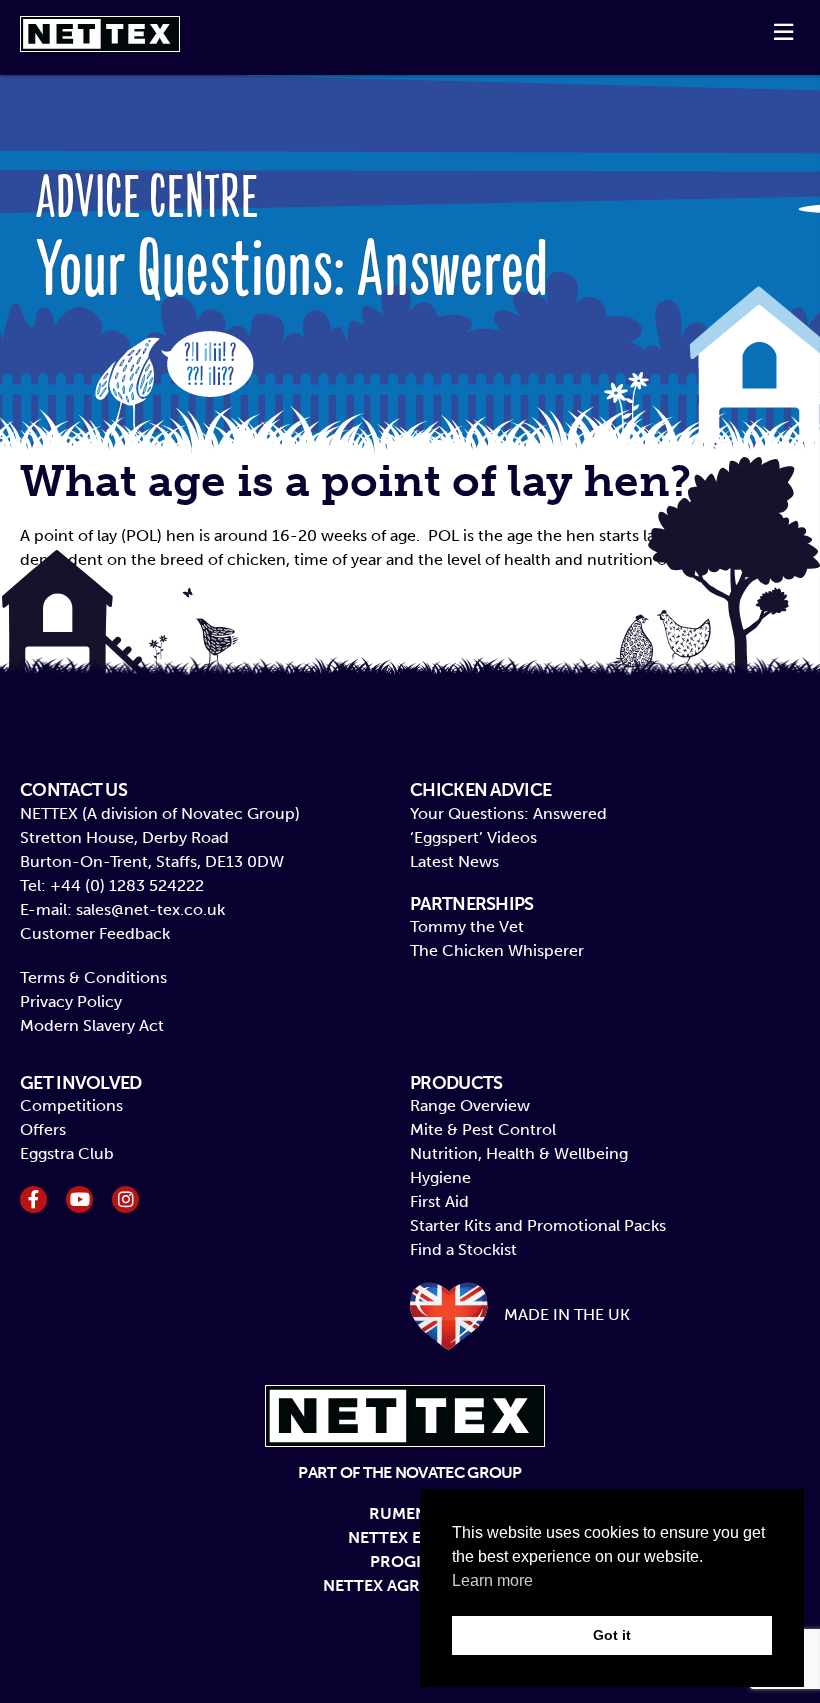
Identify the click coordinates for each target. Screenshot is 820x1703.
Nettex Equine (410, 1537)
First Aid (439, 1201)
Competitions (71, 1105)
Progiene (410, 1561)
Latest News (454, 861)
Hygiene (440, 1177)
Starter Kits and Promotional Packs (538, 1225)
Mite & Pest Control (483, 1129)
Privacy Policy (71, 1001)
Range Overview (470, 1105)
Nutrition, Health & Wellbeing (519, 1153)
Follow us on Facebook (33, 1199)
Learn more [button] (492, 1580)
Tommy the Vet (467, 926)
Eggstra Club (67, 1153)
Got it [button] (612, 1635)
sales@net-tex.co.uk (150, 909)
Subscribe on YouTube (79, 1199)
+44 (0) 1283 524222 (127, 885)
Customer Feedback (95, 933)
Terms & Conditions (93, 977)
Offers (43, 1129)
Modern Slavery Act (92, 1025)
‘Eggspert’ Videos (473, 837)
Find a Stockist (463, 1249)
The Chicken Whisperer (497, 950)
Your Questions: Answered (508, 813)
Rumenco (410, 1513)
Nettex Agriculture (410, 1585)
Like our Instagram (125, 1199)
